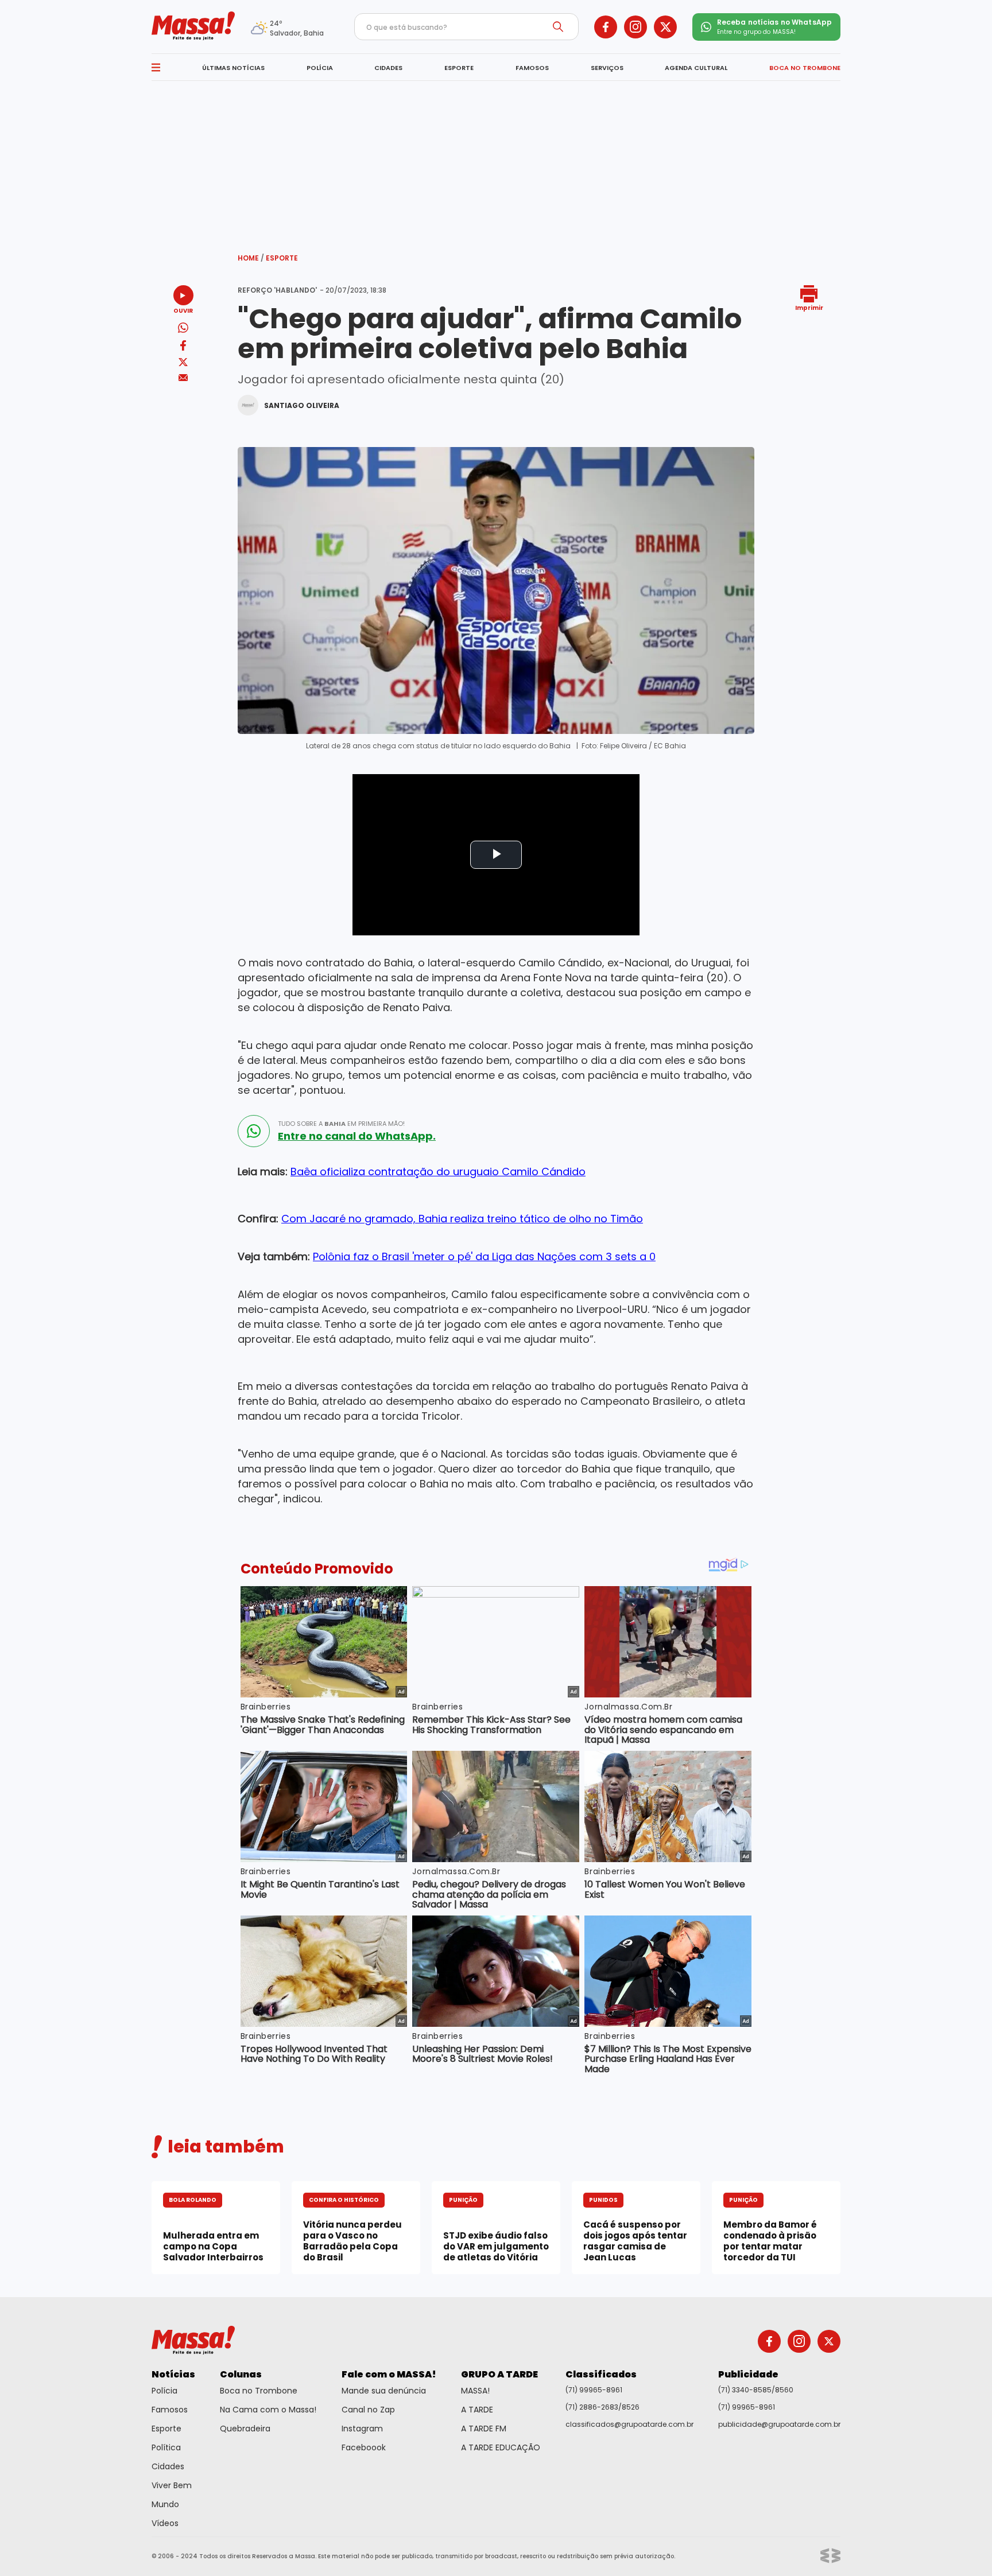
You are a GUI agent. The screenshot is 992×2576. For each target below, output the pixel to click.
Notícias (173, 2374)
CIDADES (388, 68)
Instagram (362, 2429)
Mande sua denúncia (384, 2391)
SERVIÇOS (607, 68)
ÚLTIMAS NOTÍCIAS (233, 68)
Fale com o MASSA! (389, 2374)
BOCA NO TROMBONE (805, 68)
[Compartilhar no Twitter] (183, 363)
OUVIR (183, 310)
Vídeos (165, 2523)
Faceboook (364, 2447)
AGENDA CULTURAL (696, 68)
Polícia (164, 2391)
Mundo (165, 2504)
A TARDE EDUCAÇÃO (501, 2447)
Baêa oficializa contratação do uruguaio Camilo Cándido (438, 1172)
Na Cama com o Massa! (268, 2410)
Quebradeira (245, 2429)
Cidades (168, 2466)
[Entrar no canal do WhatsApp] (254, 1131)
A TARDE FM (484, 2429)
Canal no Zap (368, 2410)
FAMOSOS (532, 68)
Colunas (241, 2374)
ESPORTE (459, 68)
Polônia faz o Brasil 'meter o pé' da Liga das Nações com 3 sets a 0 (484, 1256)
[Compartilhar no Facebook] (183, 347)
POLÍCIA (320, 68)
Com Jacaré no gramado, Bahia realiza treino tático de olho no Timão (462, 1219)
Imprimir (809, 307)
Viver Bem (172, 2485)
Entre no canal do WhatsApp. (357, 1136)
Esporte (282, 258)
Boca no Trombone (259, 2391)
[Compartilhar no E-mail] (183, 378)
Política (166, 2447)
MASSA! (475, 2391)
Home (251, 258)
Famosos (170, 2410)
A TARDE (477, 2410)
